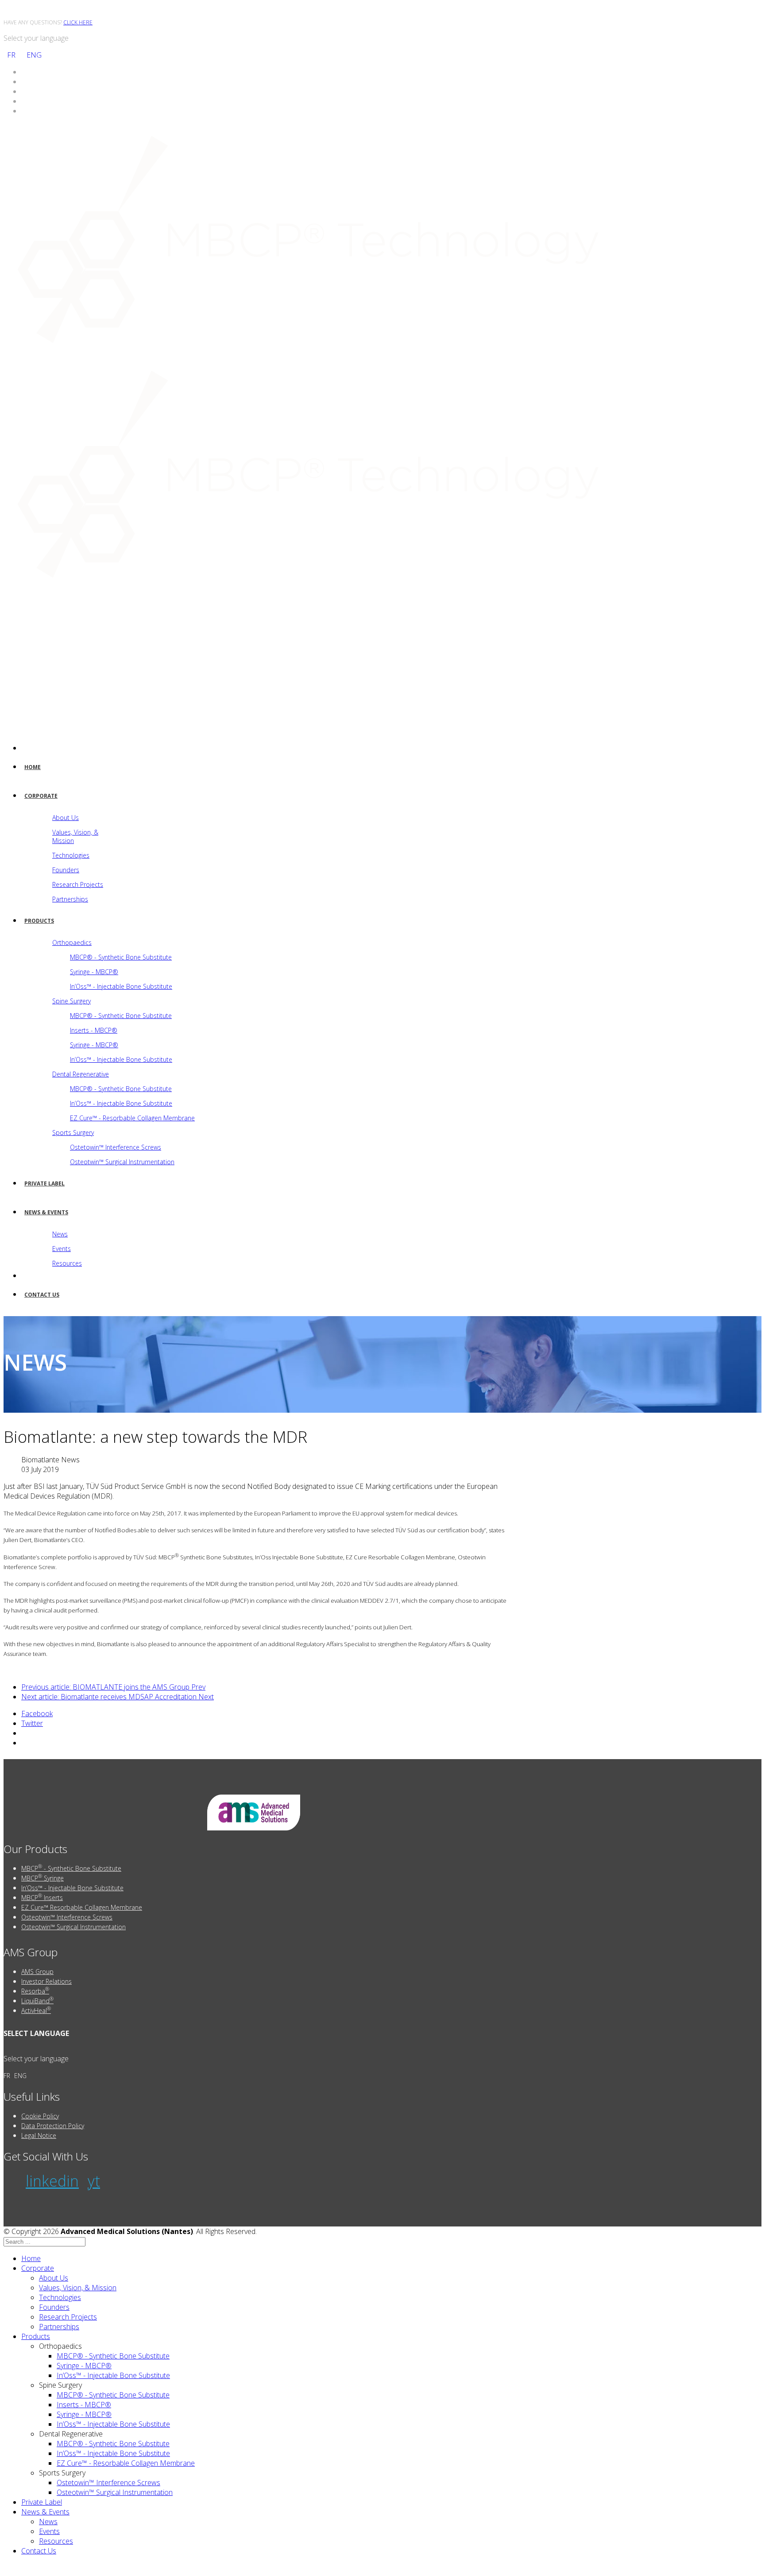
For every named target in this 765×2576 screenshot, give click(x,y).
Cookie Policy (40, 2116)
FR (11, 55)
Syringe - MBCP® (94, 972)
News (60, 1234)
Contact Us (42, 1295)
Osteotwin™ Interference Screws (67, 1917)
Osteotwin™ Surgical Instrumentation (122, 1162)
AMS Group (37, 1972)
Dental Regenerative (81, 1074)
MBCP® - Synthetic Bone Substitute (121, 957)
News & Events (46, 1212)
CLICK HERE (78, 22)
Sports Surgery (73, 1133)
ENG (34, 55)
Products (39, 921)
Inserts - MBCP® (94, 1030)
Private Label (44, 1183)
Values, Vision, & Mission (75, 836)
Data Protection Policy (53, 2126)
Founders (66, 870)
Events (62, 1249)
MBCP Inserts (42, 1897)
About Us (66, 818)
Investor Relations (46, 1981)
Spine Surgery (71, 1001)
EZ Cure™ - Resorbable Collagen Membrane (132, 1118)
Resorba (35, 1990)
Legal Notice (39, 2135)
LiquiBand (37, 2000)
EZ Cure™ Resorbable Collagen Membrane (82, 1907)
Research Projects (78, 884)
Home (33, 767)
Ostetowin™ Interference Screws (116, 1147)
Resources (67, 1263)
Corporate (41, 796)
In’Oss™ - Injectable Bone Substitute (121, 986)
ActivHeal (36, 2010)
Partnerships (70, 899)
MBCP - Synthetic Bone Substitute (71, 1868)
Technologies (71, 855)
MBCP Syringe (42, 1877)
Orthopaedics (72, 942)
